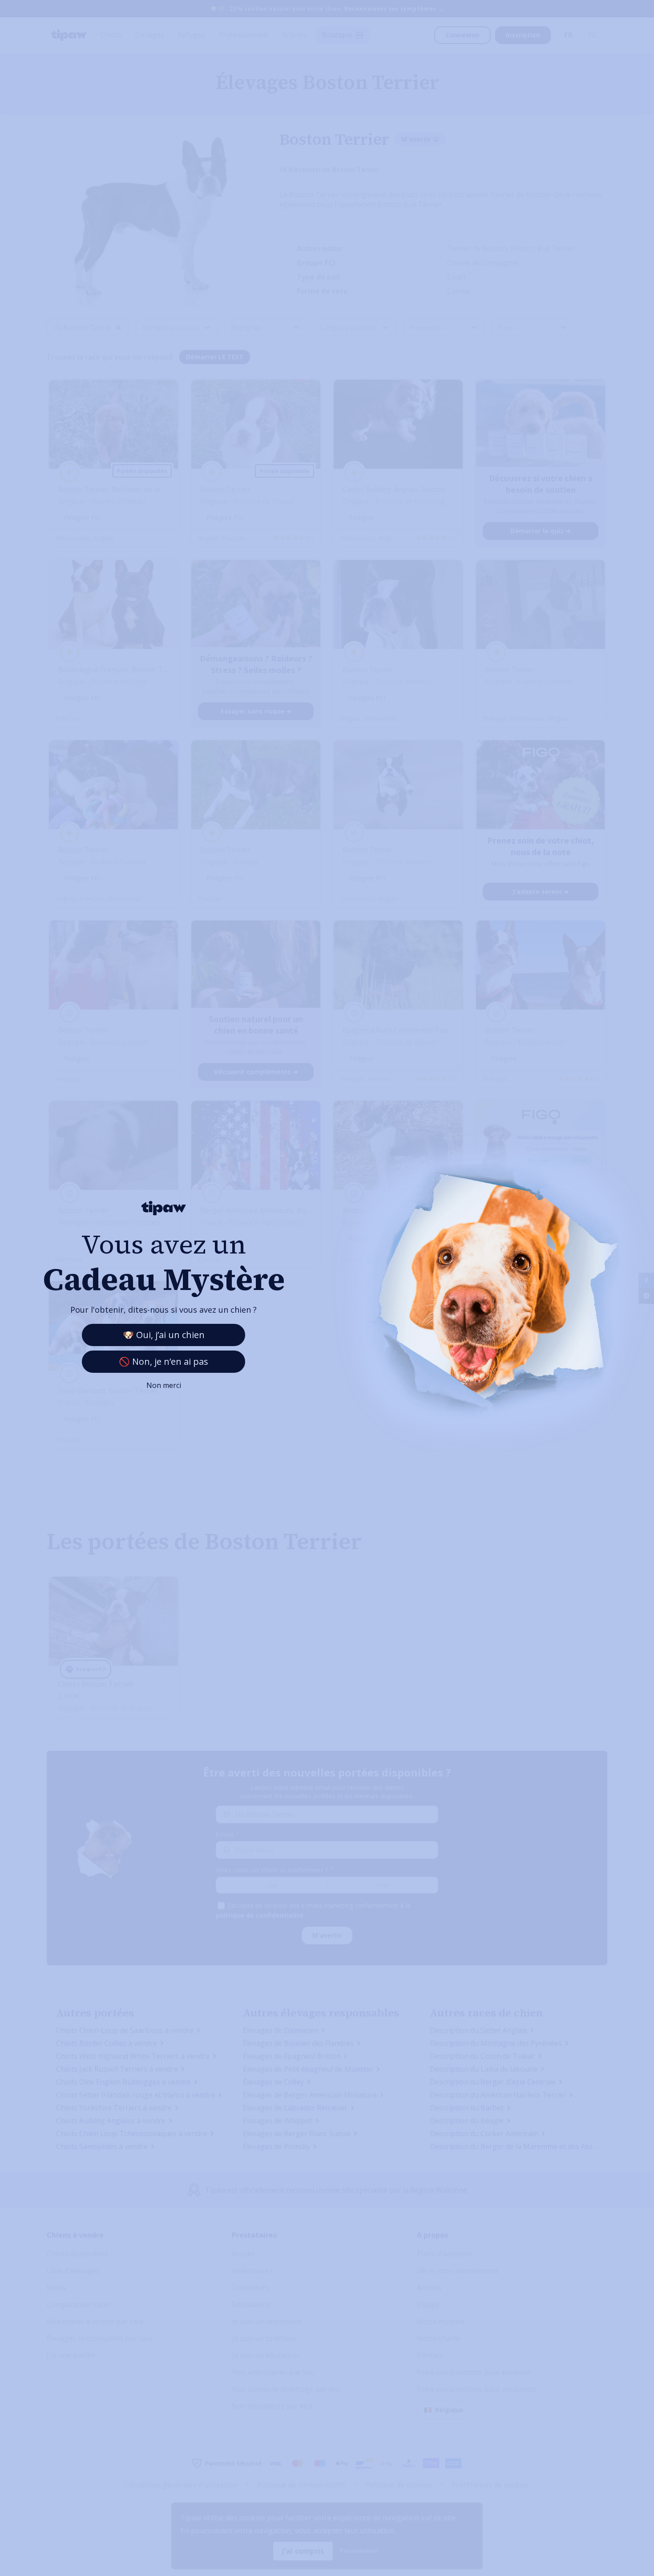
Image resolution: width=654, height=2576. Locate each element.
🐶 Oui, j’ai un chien (164, 1335)
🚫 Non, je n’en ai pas (163, 1361)
